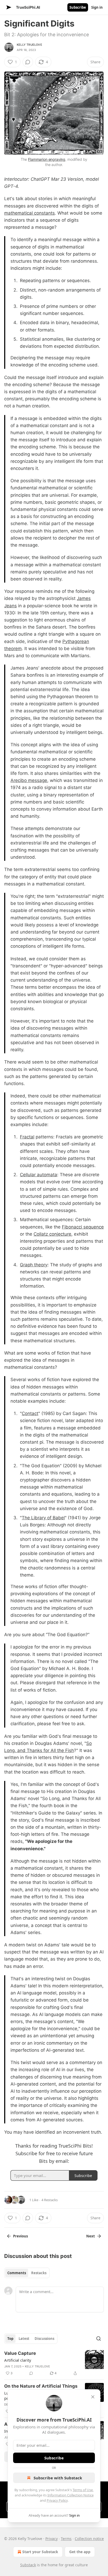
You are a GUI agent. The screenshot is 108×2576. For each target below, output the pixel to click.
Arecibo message (29, 780)
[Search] (99, 2339)
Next (91, 2236)
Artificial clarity (18, 2360)
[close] (93, 2397)
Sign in (97, 7)
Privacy (52, 2539)
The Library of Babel (43, 1518)
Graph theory (34, 1265)
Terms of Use (83, 2490)
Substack (28, 2565)
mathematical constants (29, 213)
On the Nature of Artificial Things (41, 2386)
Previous (20, 2236)
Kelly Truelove (29, 45)
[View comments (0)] (28, 62)
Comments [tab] (17, 2273)
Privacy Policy (57, 2500)
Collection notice (89, 2539)
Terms (66, 2539)
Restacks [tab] (39, 2273)
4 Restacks (50, 2200)
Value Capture (20, 2353)
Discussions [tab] (44, 2339)
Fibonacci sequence (83, 1227)
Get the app (80, 2552)
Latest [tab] (24, 2339)
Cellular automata (39, 1175)
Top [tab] (10, 2339)
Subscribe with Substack (58, 2478)
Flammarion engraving (47, 159)
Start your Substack (40, 2552)
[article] (54, 2363)
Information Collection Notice (71, 2495)
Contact (30, 1413)
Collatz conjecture (52, 1234)
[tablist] (27, 2273)
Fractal (27, 1137)
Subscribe (78, 7)
